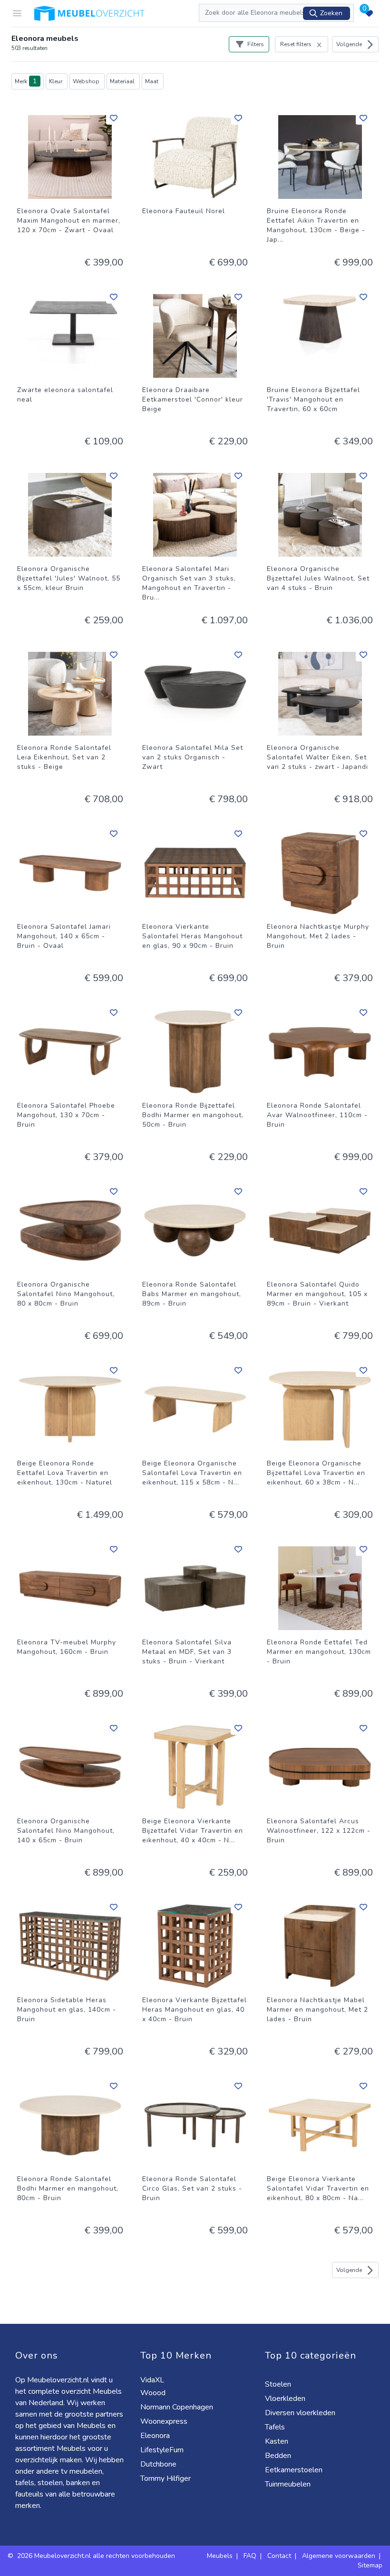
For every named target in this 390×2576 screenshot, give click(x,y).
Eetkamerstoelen (295, 2470)
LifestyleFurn (163, 2450)
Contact (279, 2556)
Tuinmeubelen (289, 2484)
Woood (154, 2393)
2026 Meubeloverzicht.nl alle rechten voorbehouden (97, 2556)
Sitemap (370, 2565)
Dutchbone (159, 2464)
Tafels (276, 2427)
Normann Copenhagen (178, 2407)
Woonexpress (165, 2421)
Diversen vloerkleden (301, 2413)
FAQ (250, 2556)
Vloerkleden (286, 2399)
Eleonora (156, 2436)
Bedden (279, 2456)
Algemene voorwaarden (339, 2556)
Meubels (220, 2556)
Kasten (278, 2441)
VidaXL (153, 2380)
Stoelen (279, 2384)
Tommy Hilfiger (166, 2478)
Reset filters (296, 44)
